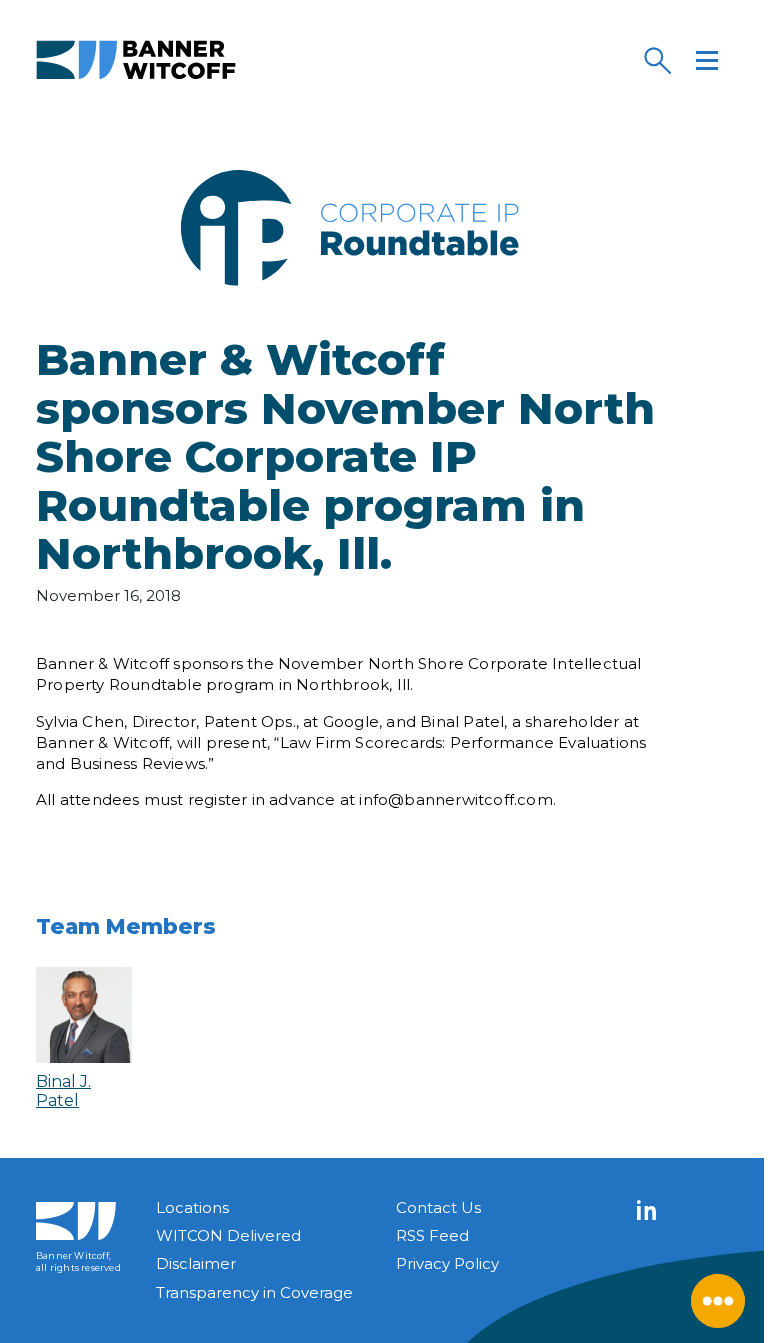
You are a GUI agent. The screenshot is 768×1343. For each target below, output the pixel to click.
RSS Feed (432, 1235)
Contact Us (438, 1207)
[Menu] (707, 60)
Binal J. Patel (63, 1091)
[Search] (657, 60)
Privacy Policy (447, 1263)
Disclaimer (196, 1263)
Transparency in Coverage (254, 1292)
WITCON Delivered (228, 1235)
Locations (192, 1207)
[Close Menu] (718, 1301)
